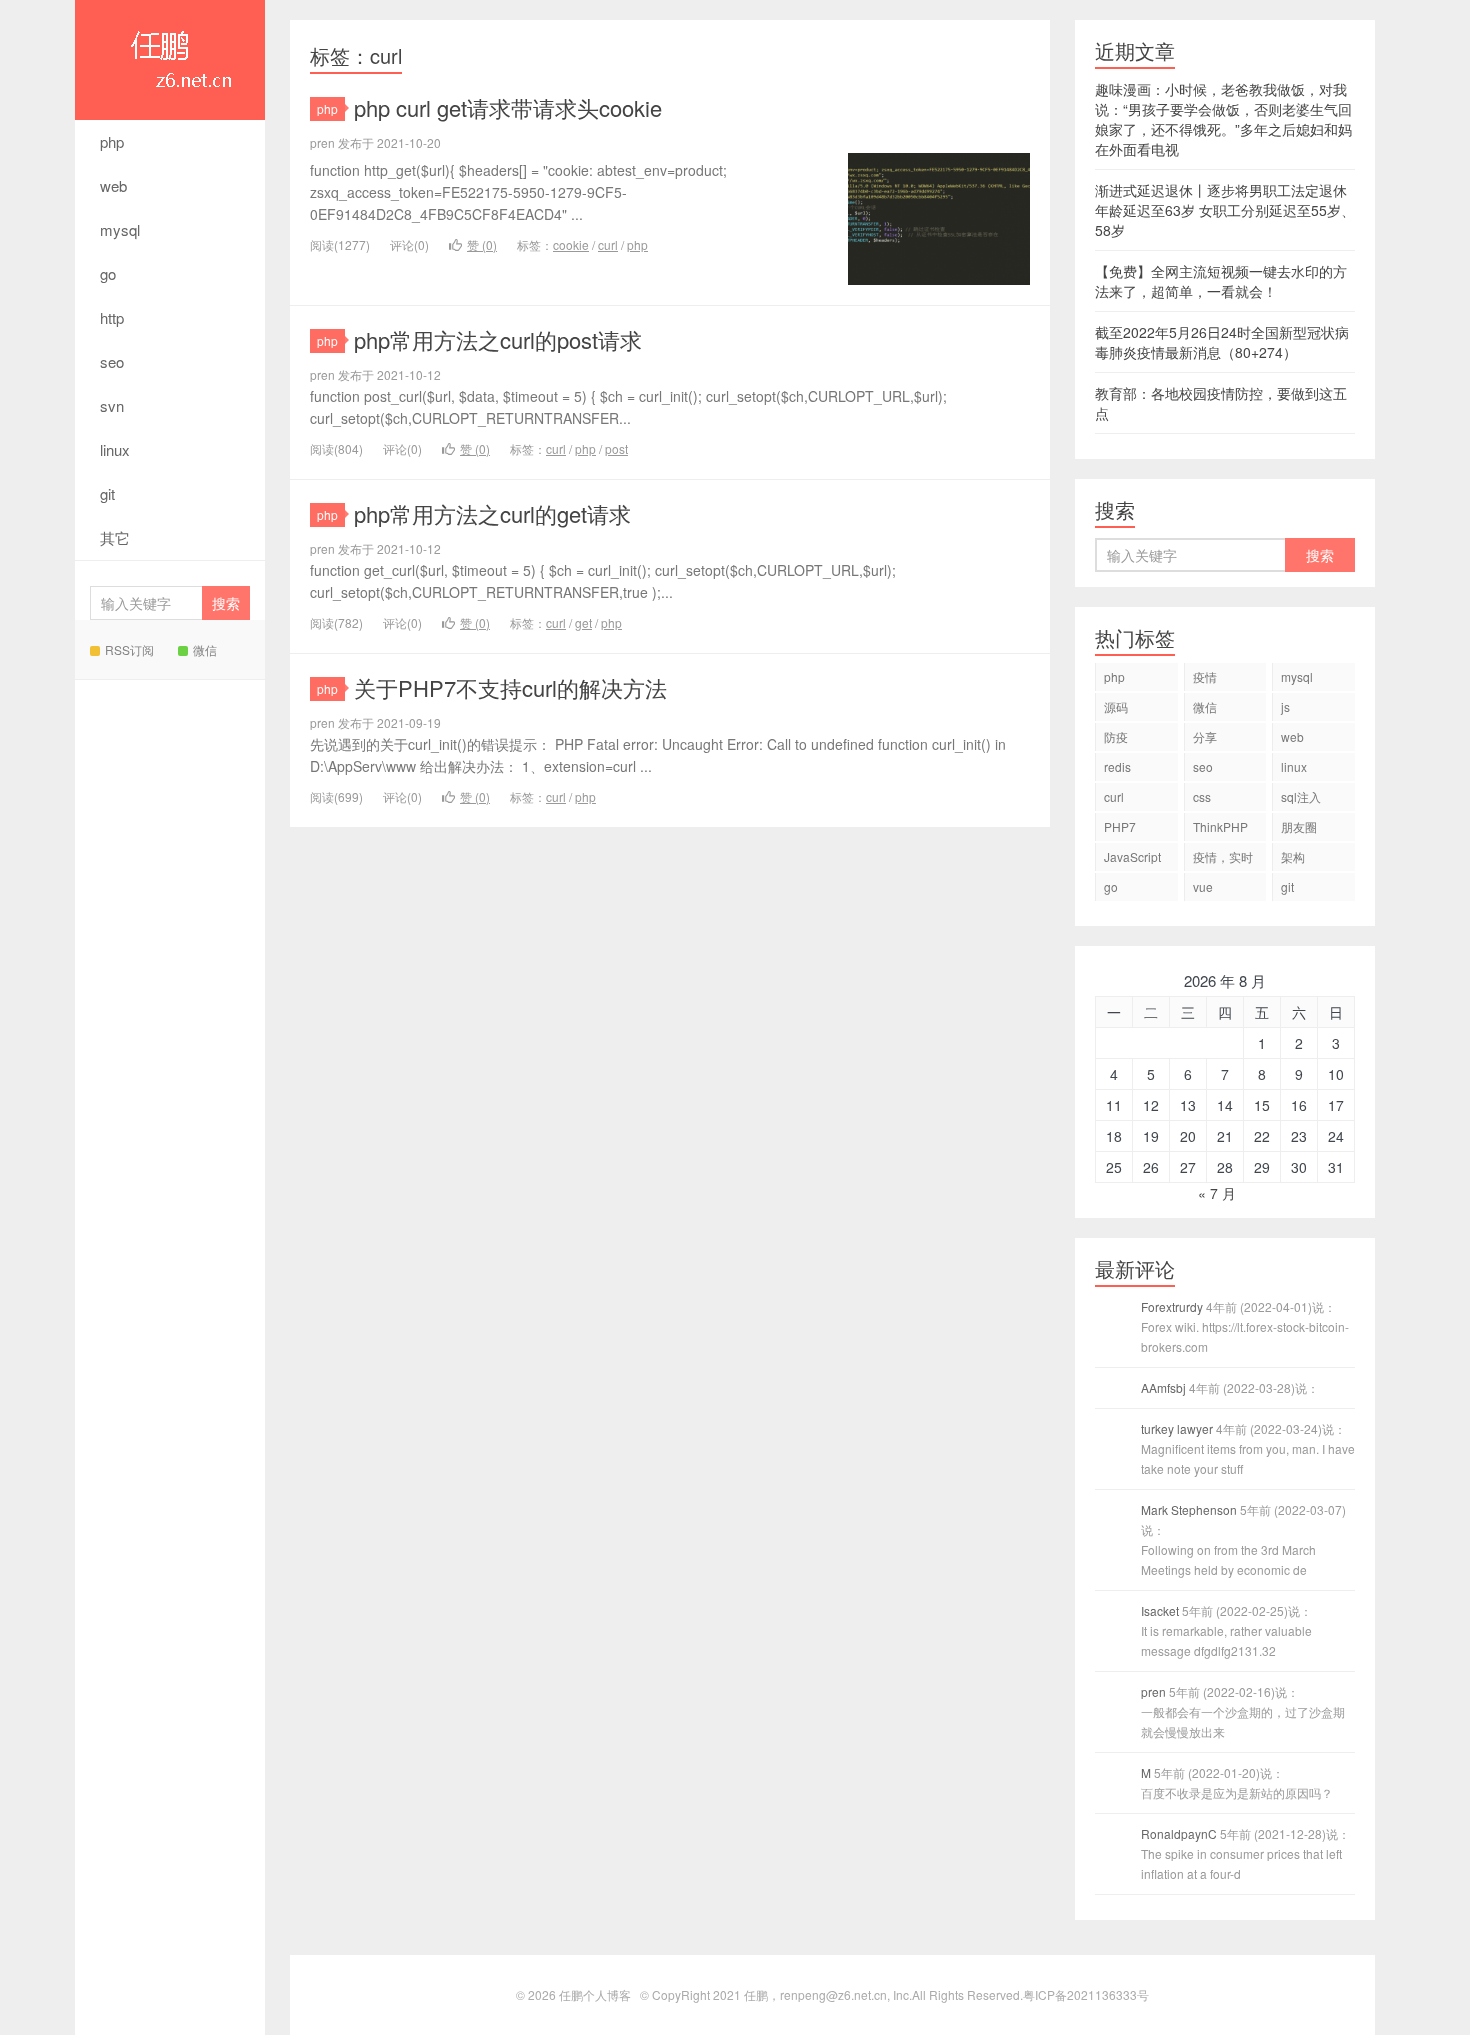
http (112, 317)
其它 (115, 537)
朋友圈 (1299, 826)
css (1202, 796)
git (107, 493)
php (112, 141)
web (113, 185)
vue (1203, 886)
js (1285, 706)
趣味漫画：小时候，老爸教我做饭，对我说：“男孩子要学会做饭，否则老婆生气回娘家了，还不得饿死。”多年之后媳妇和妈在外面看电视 (1223, 119)
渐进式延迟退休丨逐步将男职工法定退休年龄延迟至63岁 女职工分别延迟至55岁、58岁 (1225, 210)
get (583, 622)
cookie (571, 244)
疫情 (1205, 676)
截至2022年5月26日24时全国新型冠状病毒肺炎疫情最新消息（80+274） (1222, 342)
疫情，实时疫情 (1223, 859)
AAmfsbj (1230, 1387)
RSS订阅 (129, 649)
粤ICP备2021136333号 (1086, 1994)
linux (115, 449)
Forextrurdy (1245, 1326)
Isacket (1226, 1630)
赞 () (482, 244)
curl (608, 244)
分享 (1205, 736)
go (108, 273)
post (616, 448)
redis (1117, 766)
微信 (205, 649)
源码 (1116, 706)
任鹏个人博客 (170, 60)
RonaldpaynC (1245, 1853)
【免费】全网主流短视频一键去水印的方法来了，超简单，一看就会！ (1221, 281)
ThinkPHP (1220, 826)
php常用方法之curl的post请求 (498, 339)
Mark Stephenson (1243, 1539)
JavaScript (1132, 856)
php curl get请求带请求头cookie (508, 107)
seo (112, 361)
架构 (1293, 856)
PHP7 (1120, 826)
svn (112, 405)
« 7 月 (1217, 1193)
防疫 (1116, 736)
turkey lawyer (1248, 1448)
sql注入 (1301, 796)
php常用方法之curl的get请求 (492, 513)
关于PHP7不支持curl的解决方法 (510, 687)
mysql (120, 229)
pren (1243, 1711)
